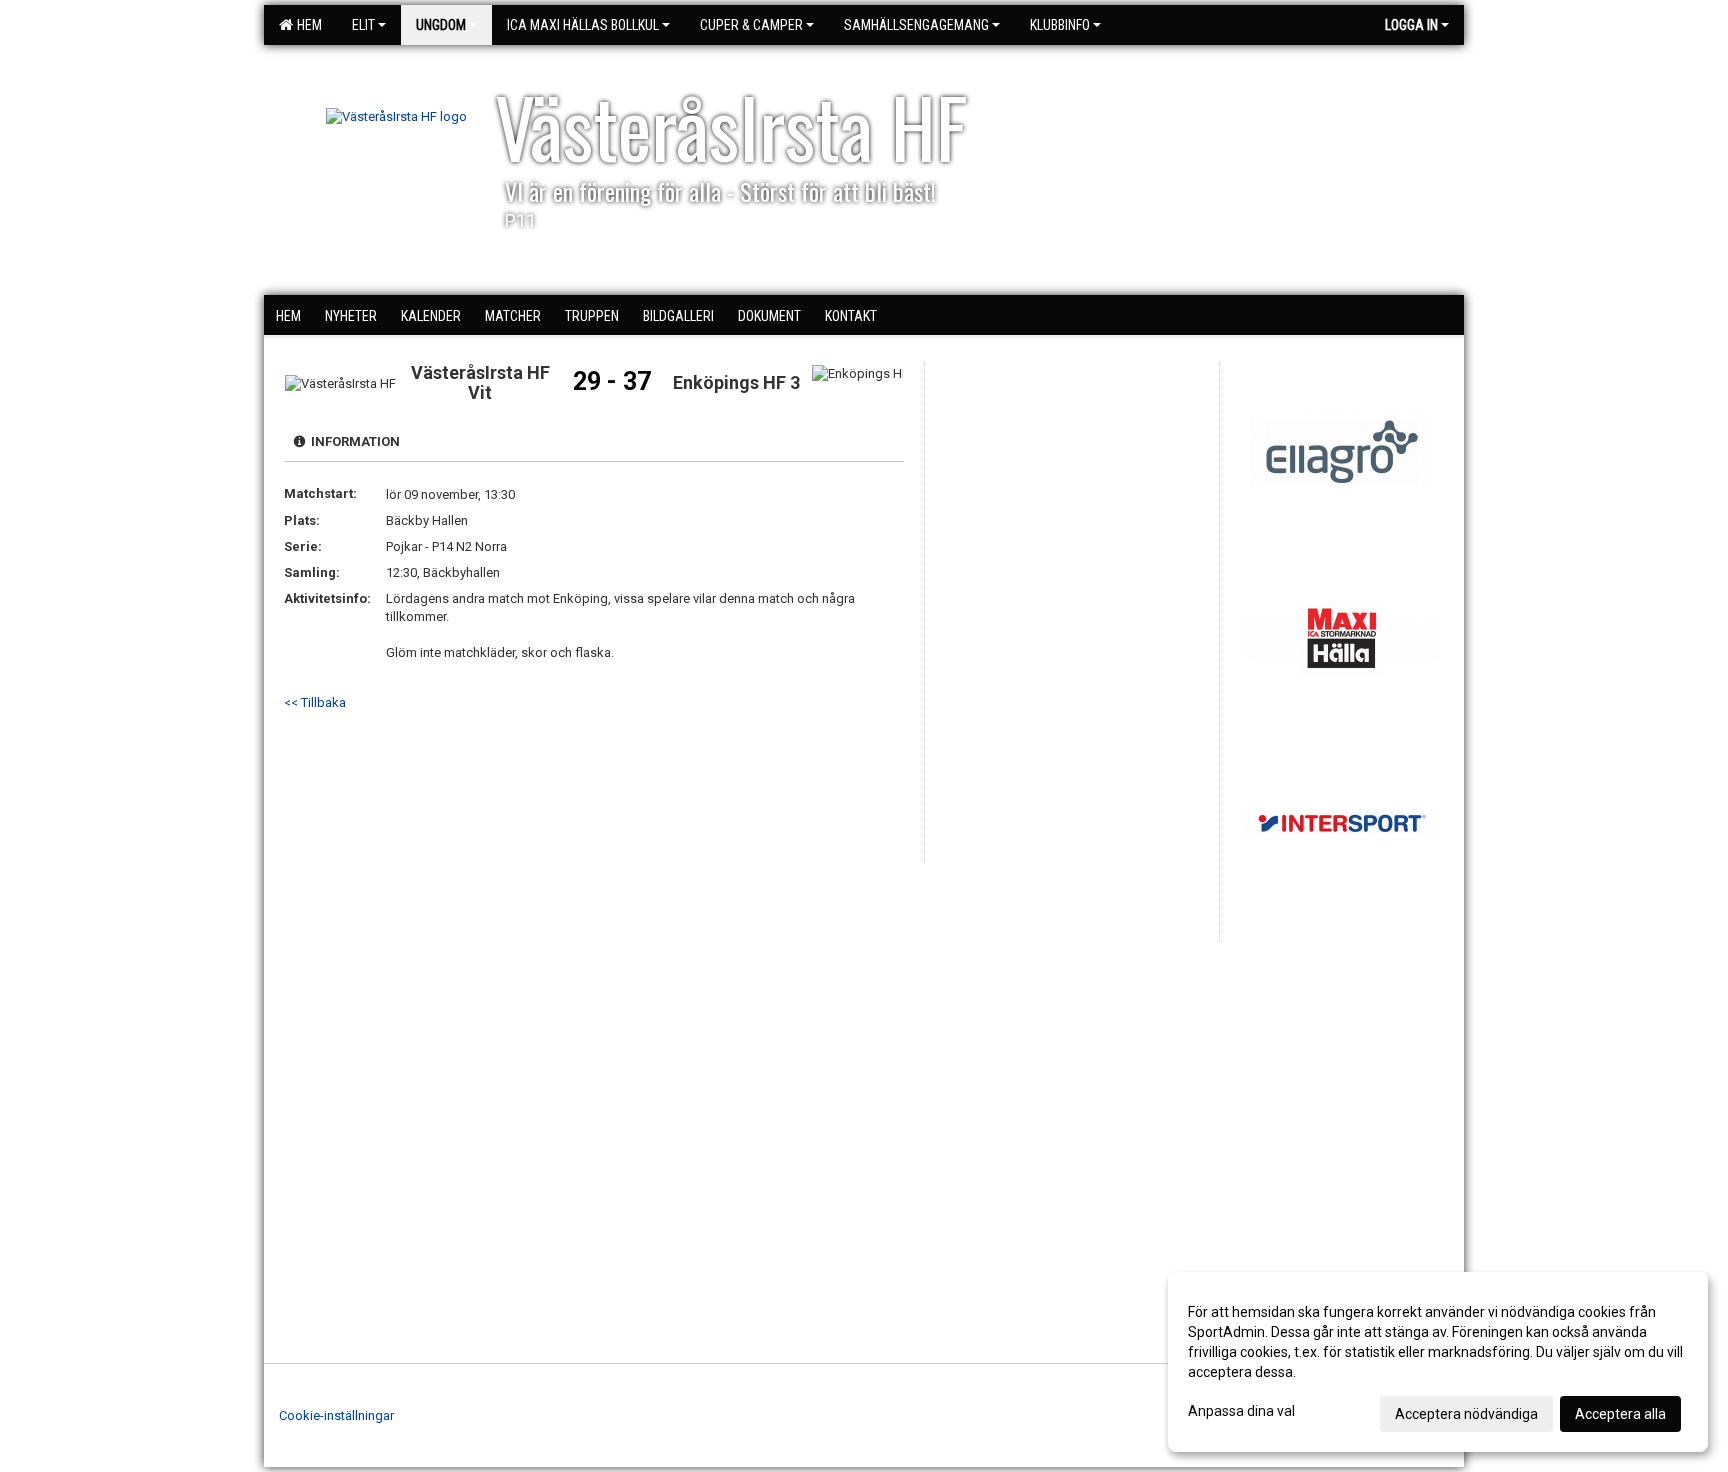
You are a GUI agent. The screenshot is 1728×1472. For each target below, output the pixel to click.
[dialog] (1438, 1362)
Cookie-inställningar (336, 1415)
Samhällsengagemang (916, 25)
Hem (306, 25)
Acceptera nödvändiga (1466, 1414)
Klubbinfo (1060, 25)
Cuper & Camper (751, 25)
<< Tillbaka (315, 702)
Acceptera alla (1620, 1414)
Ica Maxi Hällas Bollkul (583, 25)
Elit (363, 25)
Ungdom (441, 25)
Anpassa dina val (1241, 1411)
